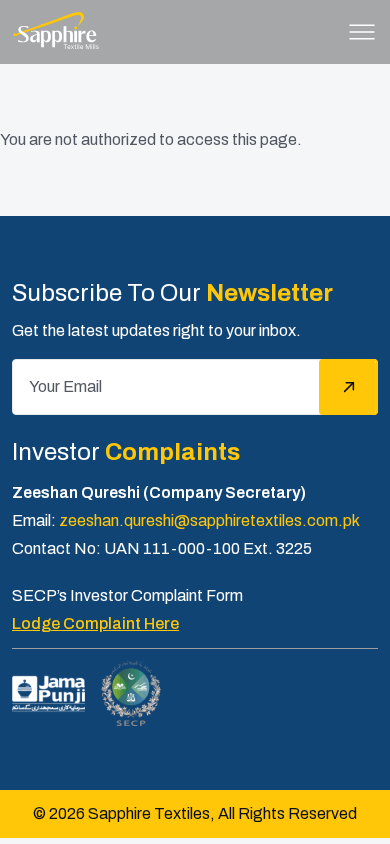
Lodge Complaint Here (95, 623)
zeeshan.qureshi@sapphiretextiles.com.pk (209, 520)
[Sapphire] (55, 30)
